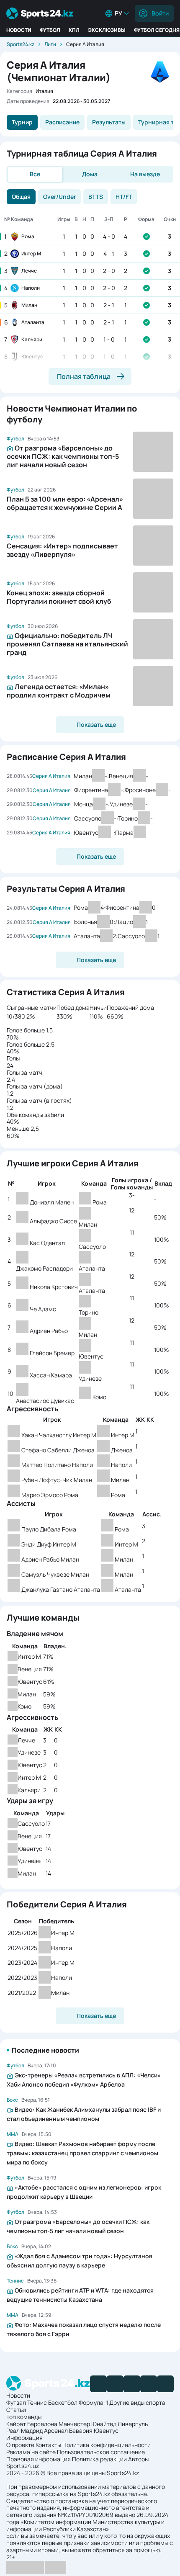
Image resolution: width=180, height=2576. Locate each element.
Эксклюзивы (107, 30)
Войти (160, 13)
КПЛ (74, 30)
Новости (19, 30)
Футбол (50, 30)
